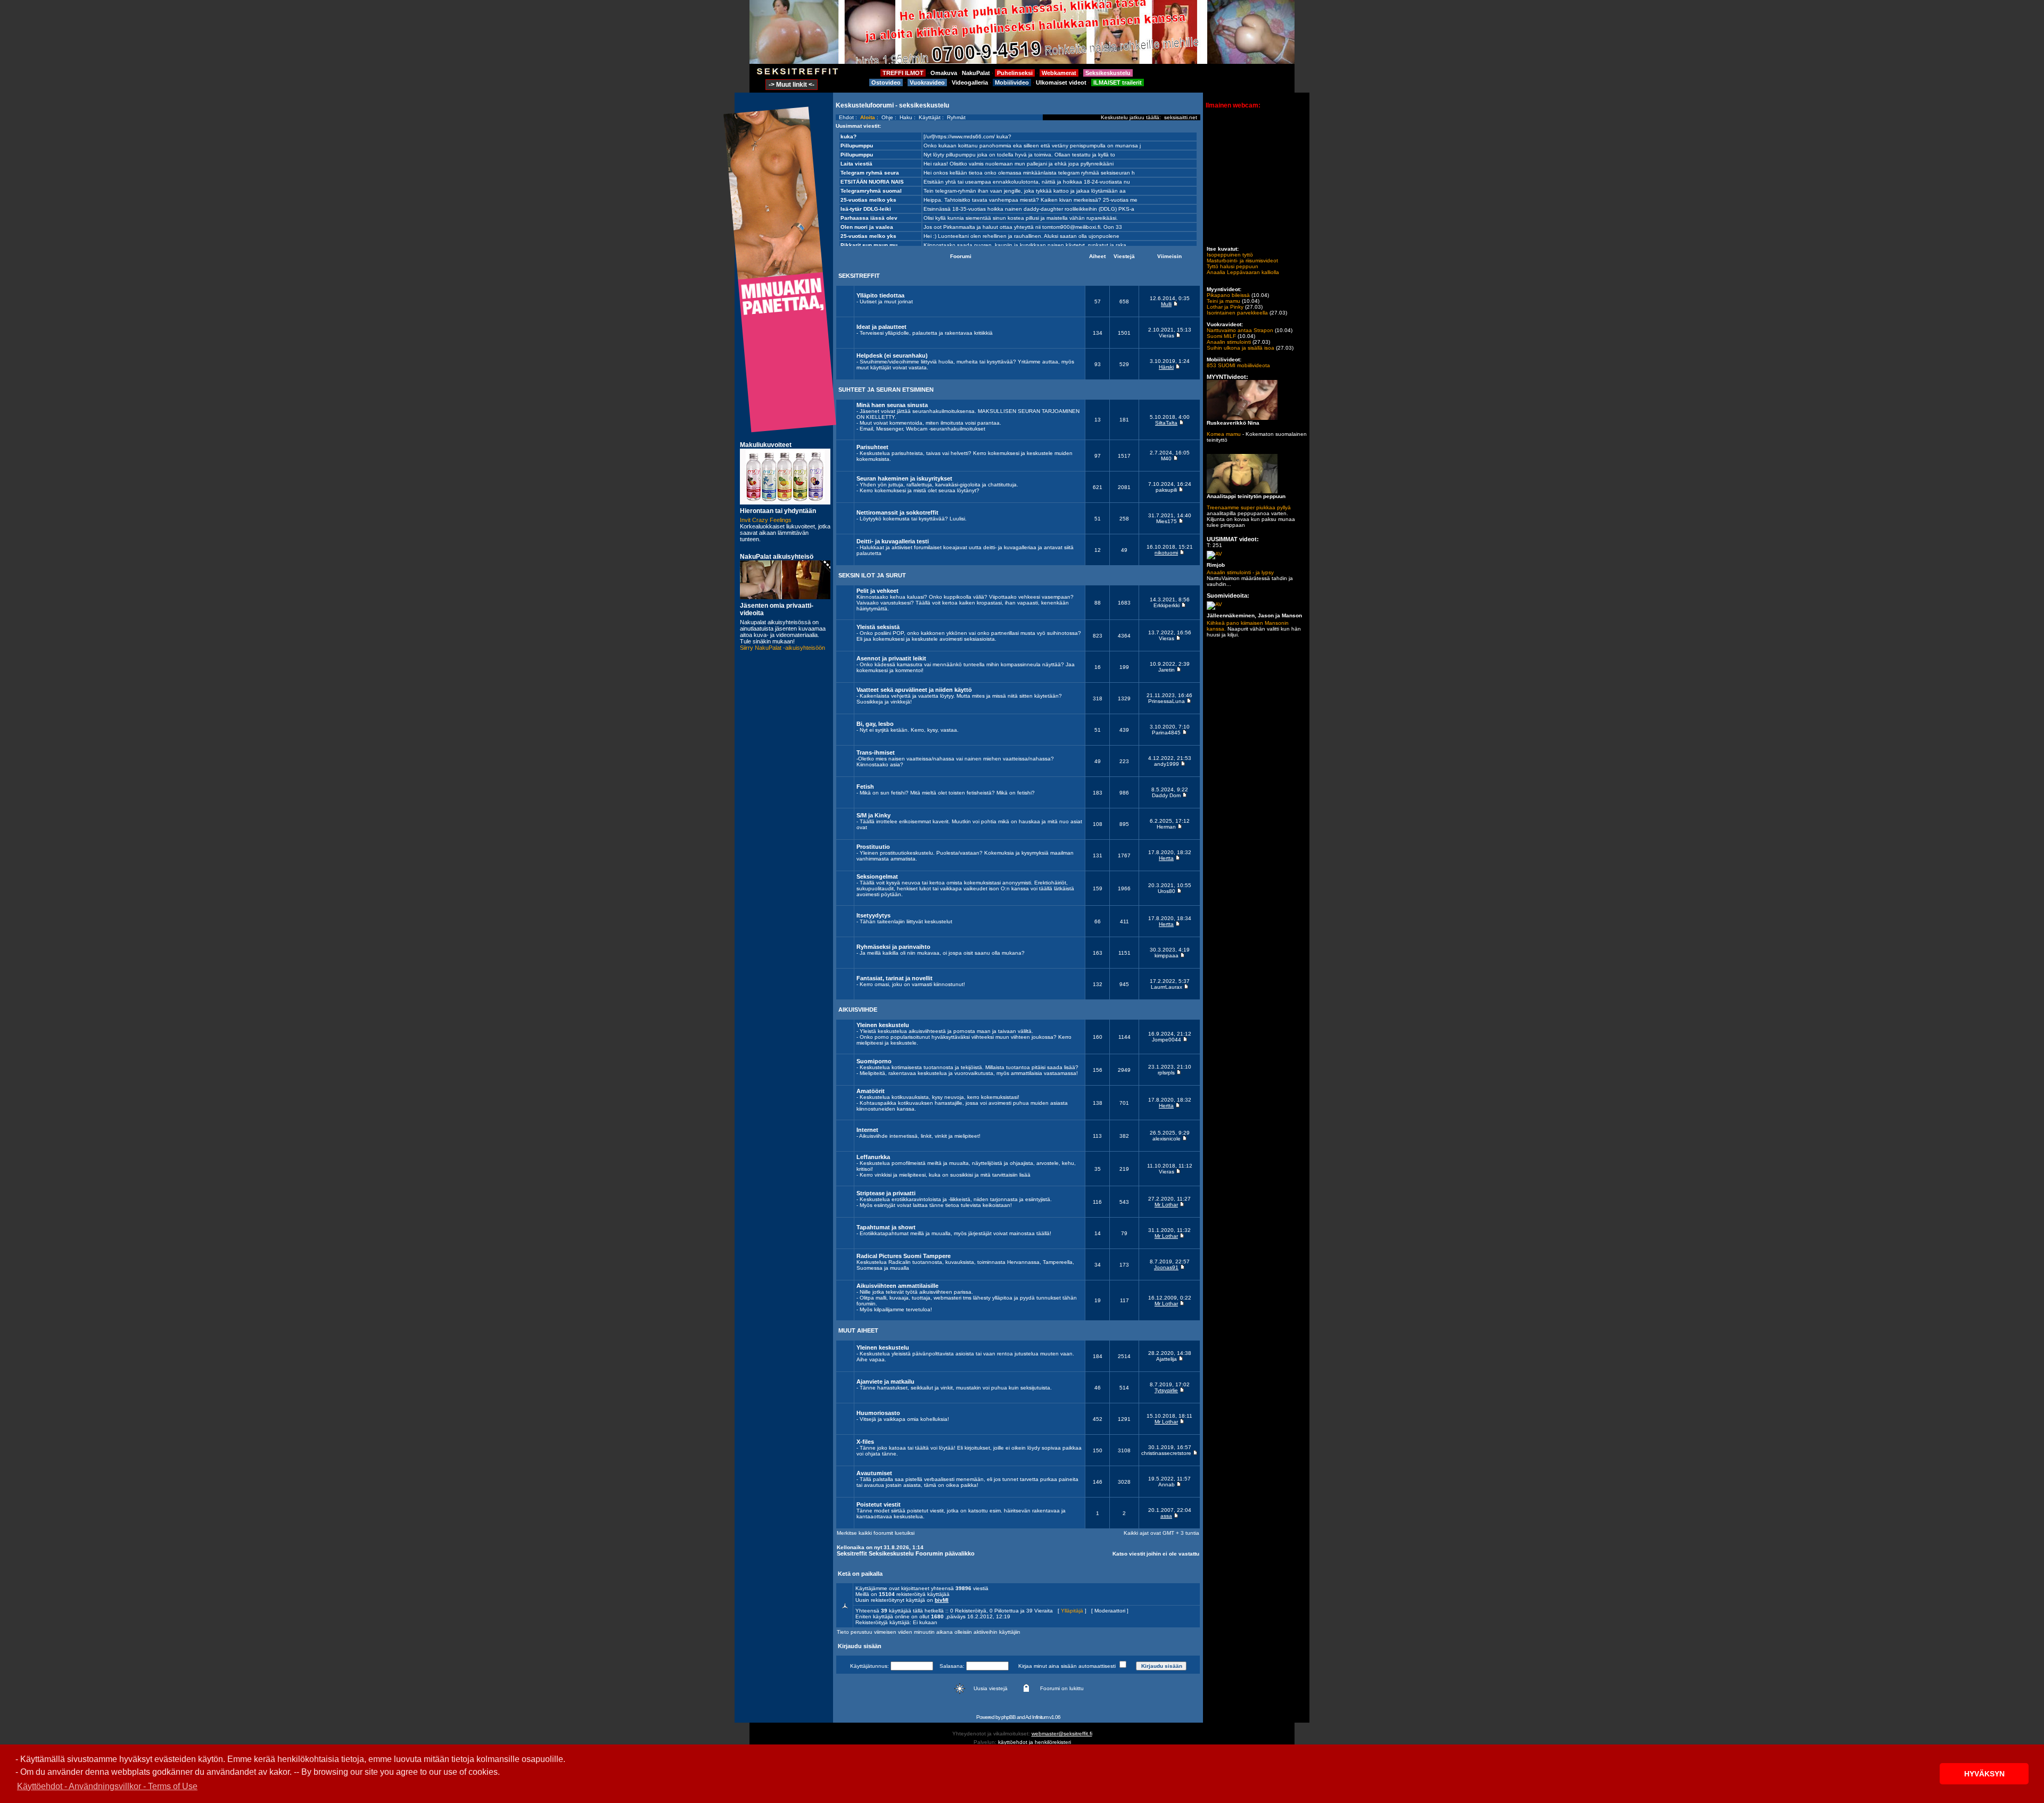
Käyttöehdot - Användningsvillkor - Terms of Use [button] (107, 1786)
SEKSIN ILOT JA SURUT (872, 575)
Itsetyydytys (873, 915)
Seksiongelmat (877, 876)
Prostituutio (873, 847)
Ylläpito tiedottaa (880, 295)
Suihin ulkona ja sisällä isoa (1241, 348)
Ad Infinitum (1037, 1717)
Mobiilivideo (1012, 82)
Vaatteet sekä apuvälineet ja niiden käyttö (914, 690)
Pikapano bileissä (1228, 295)
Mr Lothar (1166, 1205)
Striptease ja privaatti (886, 1193)
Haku (906, 117)
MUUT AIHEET (858, 1330)
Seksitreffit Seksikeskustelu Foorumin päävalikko (906, 1553)
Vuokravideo (927, 82)
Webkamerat (1059, 73)
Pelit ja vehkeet (877, 591)
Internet (867, 1130)
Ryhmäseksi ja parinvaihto (893, 947)
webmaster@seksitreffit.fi (1062, 1734)
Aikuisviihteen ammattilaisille (897, 1286)
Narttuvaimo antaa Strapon (1240, 330)
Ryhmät (956, 117)
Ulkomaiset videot (1061, 82)
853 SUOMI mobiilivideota (1238, 365)
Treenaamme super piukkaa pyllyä (1249, 507)
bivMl (942, 1600)
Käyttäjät (930, 117)
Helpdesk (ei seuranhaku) (892, 355)
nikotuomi (1166, 553)
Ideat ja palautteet (881, 327)
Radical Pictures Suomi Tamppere (904, 1256)
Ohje (887, 117)
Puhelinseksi (1015, 73)
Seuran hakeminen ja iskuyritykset (904, 478)
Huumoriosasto (878, 1413)
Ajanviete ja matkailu (885, 1382)
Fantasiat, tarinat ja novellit (895, 978)
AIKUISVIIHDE (858, 1010)
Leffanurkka (873, 1157)
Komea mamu (1224, 434)
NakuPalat (976, 73)
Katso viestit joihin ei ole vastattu (1156, 1554)
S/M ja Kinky (873, 815)
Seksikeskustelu (1108, 73)
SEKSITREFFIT (859, 276)
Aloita (868, 117)
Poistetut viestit (879, 1504)
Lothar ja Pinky (1225, 307)
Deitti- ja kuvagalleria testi (893, 541)
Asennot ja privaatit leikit (891, 658)
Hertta (1166, 858)
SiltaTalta (1166, 423)
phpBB (1008, 1717)
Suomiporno (874, 1061)
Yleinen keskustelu (883, 1025)
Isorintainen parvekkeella (1237, 313)
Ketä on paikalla (860, 1574)
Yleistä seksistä (878, 627)
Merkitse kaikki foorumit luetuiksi (876, 1533)
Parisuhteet (872, 447)
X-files (865, 1442)
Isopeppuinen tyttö (1230, 255)
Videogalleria (970, 82)
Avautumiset (874, 1473)
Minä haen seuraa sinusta (892, 405)
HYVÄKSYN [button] (1984, 1774)
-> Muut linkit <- (792, 85)
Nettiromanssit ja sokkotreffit (897, 512)
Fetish (865, 787)
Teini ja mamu (1223, 301)
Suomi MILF (1221, 336)
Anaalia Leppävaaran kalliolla (1243, 272)
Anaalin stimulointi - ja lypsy (1240, 572)
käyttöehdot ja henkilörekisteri (1035, 1742)
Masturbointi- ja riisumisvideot (1242, 260)
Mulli (1166, 304)
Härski (1166, 367)
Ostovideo (886, 82)
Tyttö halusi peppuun (1233, 266)
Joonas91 (1166, 1267)
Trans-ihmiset (876, 752)
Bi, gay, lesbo (875, 724)
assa (1166, 1516)
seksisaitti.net (1181, 117)
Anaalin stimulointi (1229, 342)
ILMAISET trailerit (1118, 82)
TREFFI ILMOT (903, 73)
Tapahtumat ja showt (886, 1227)
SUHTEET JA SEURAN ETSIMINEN (886, 390)
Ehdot (846, 117)
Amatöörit (871, 1091)
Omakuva (944, 73)
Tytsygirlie (1166, 1390)
